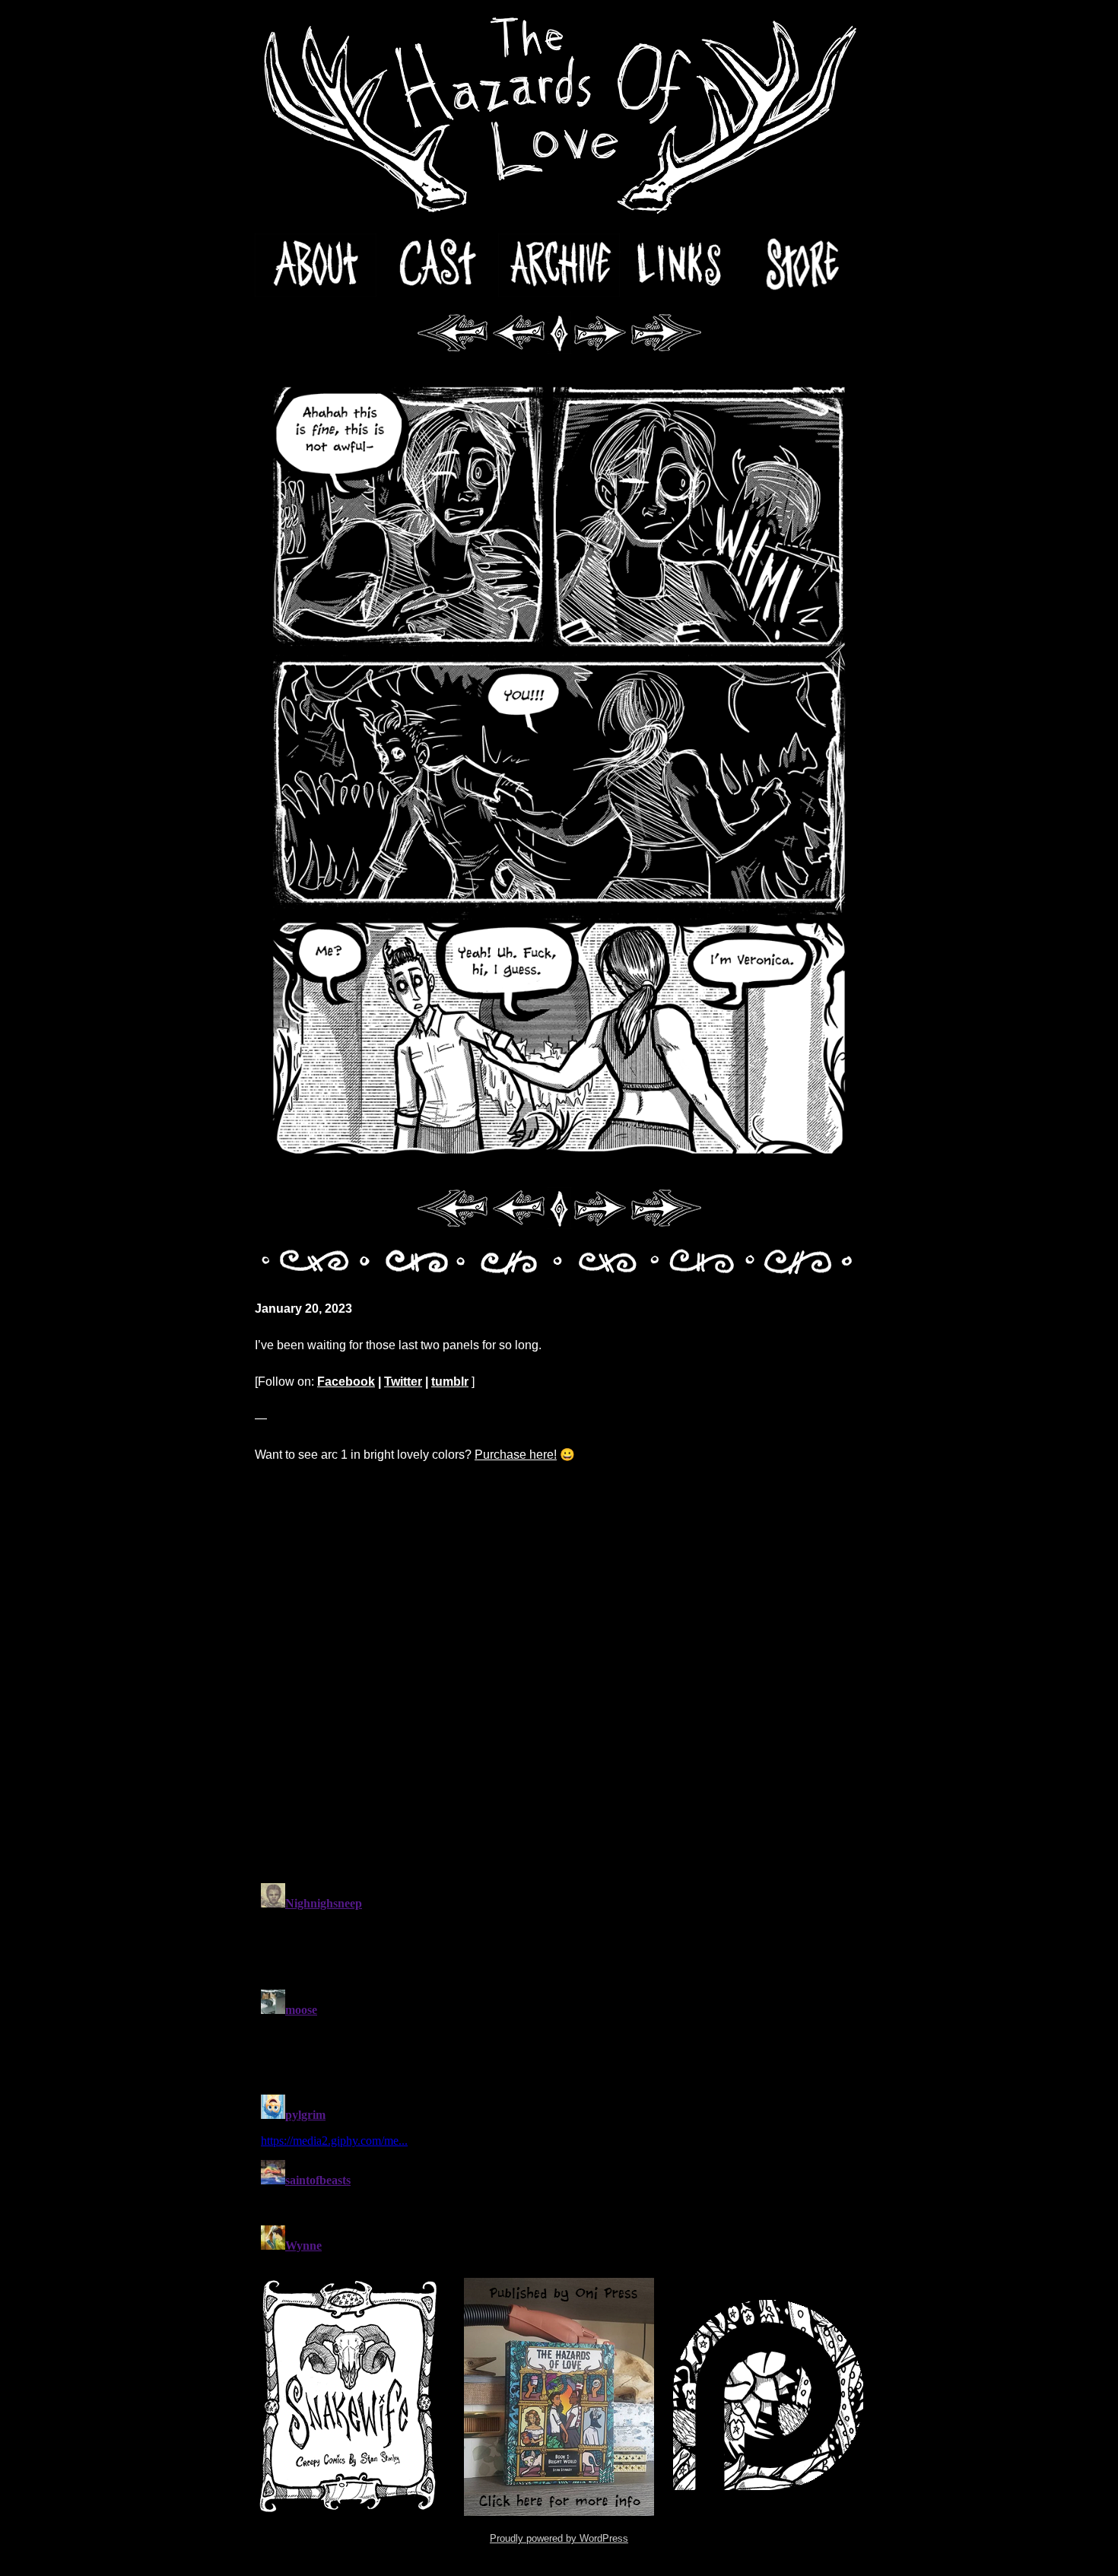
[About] (316, 265)
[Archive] (559, 265)
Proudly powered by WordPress (559, 2538)
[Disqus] (559, 1672)
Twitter (403, 1382)
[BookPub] (559, 2397)
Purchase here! (516, 1455)
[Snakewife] (350, 2397)
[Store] (802, 265)
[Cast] (437, 265)
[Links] (681, 265)
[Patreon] (768, 2397)
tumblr (450, 1382)
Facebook (346, 1382)
